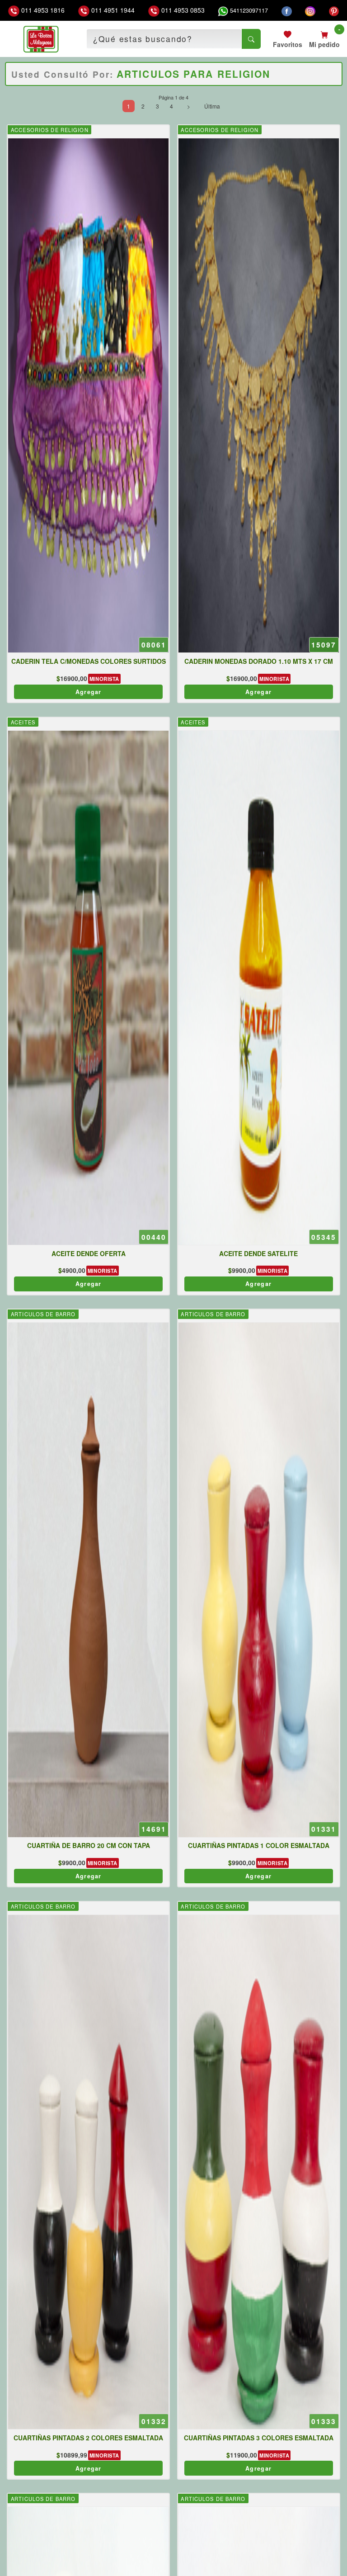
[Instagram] (310, 10)
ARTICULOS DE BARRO (43, 1314)
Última (212, 106)
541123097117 (248, 10)
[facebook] (287, 10)
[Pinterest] (334, 10)
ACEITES (23, 722)
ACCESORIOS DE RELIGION (50, 130)
